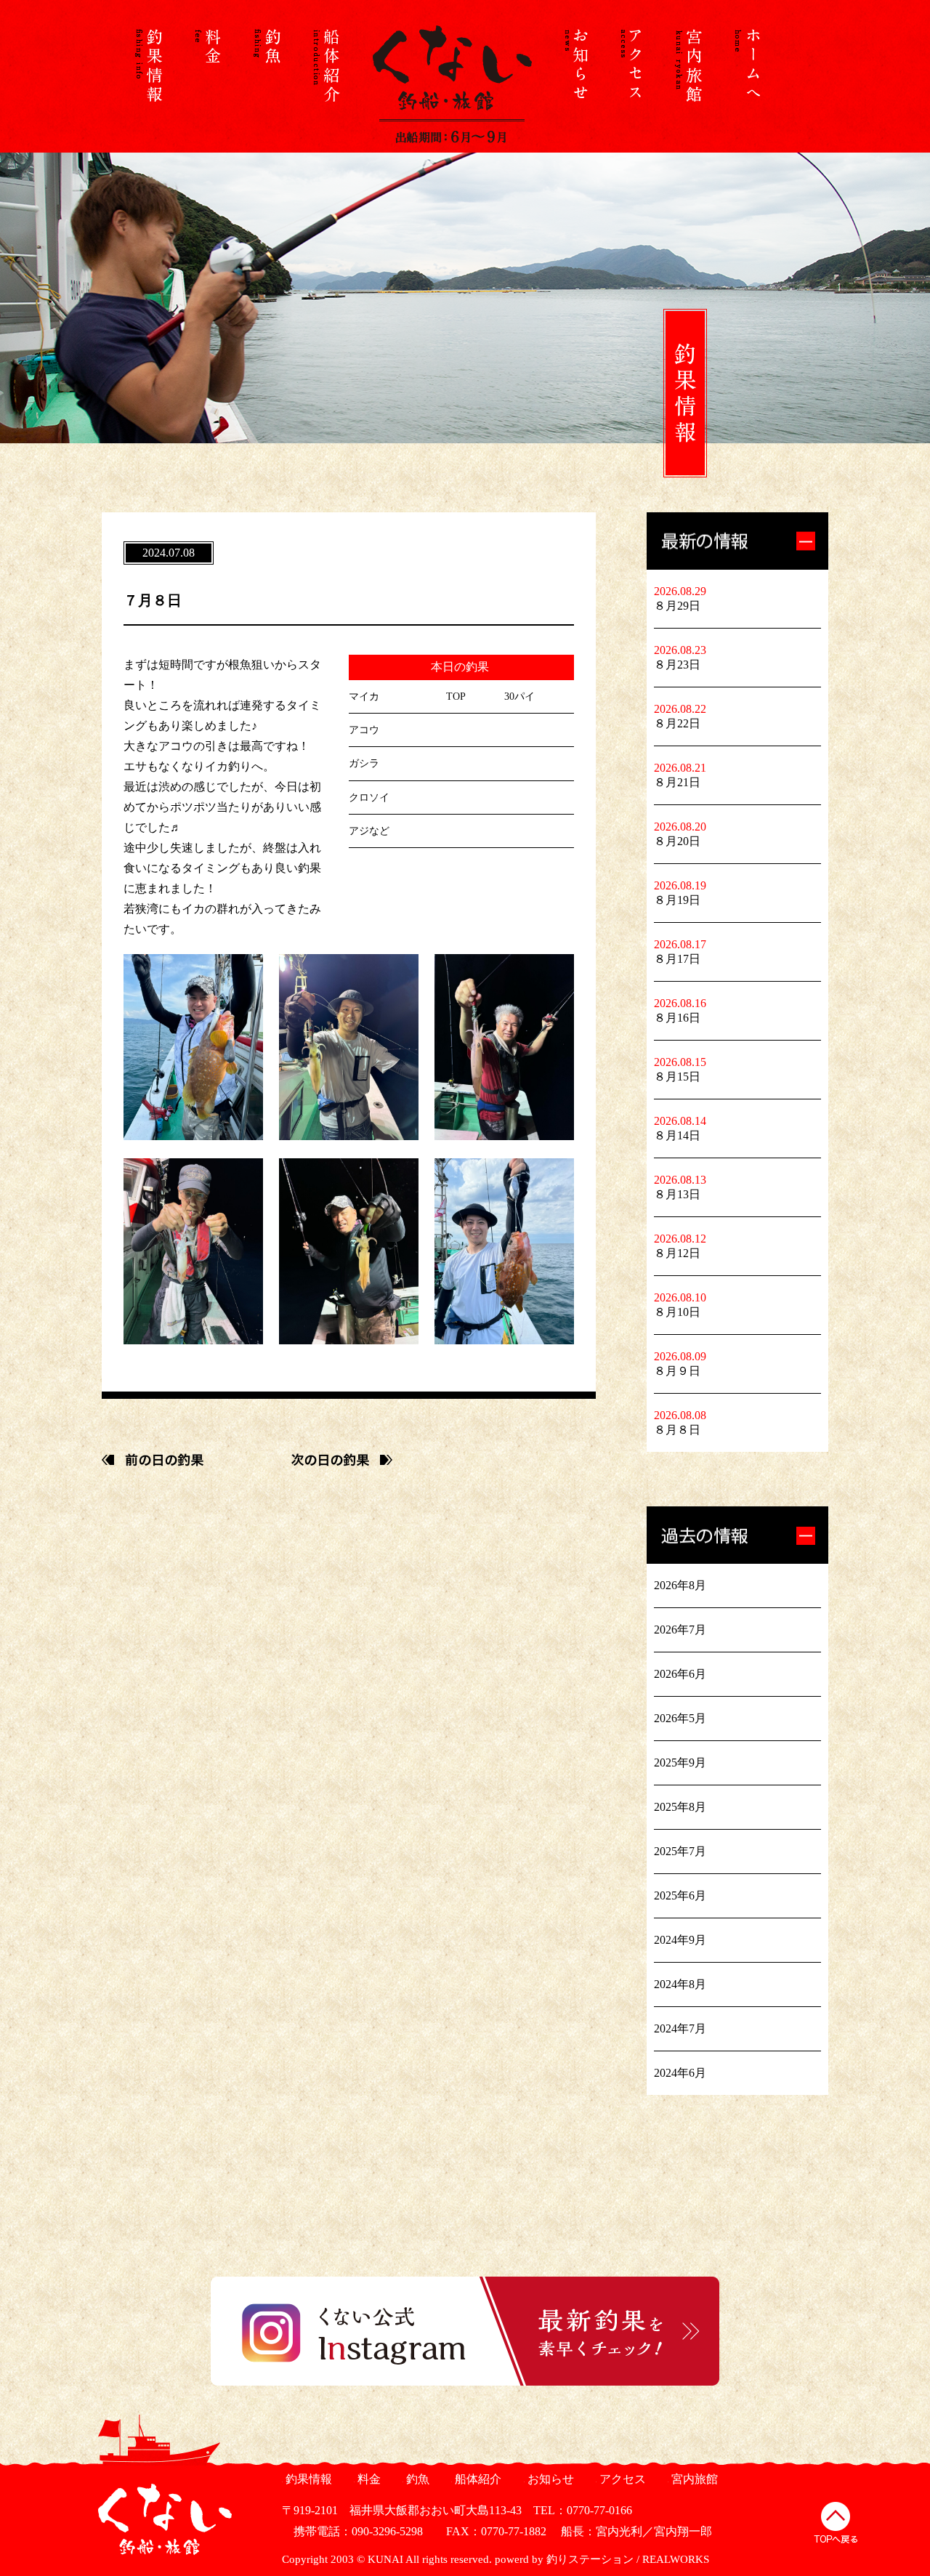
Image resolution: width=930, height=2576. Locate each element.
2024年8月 (680, 1984)
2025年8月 (680, 1807)
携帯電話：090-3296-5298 (352, 2531)
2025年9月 (680, 1763)
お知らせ (549, 2479)
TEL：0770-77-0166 (583, 2510)
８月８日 (677, 1430)
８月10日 (677, 1312)
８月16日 (677, 1018)
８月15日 (677, 1077)
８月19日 (677, 900)
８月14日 (677, 1135)
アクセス (621, 2479)
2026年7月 (680, 1630)
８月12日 (677, 1253)
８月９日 (677, 1371)
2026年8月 (680, 1585)
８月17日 (677, 959)
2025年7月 (680, 1851)
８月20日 (677, 841)
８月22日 (677, 723)
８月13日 (677, 1194)
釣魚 (416, 2479)
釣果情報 (307, 2479)
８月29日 (677, 606)
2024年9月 (680, 1940)
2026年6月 (680, 1674)
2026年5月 (680, 1718)
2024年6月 (680, 2073)
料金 (367, 2479)
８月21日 (677, 782)
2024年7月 (680, 2028)
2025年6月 (680, 1895)
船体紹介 (476, 2479)
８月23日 (677, 665)
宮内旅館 (693, 2479)
